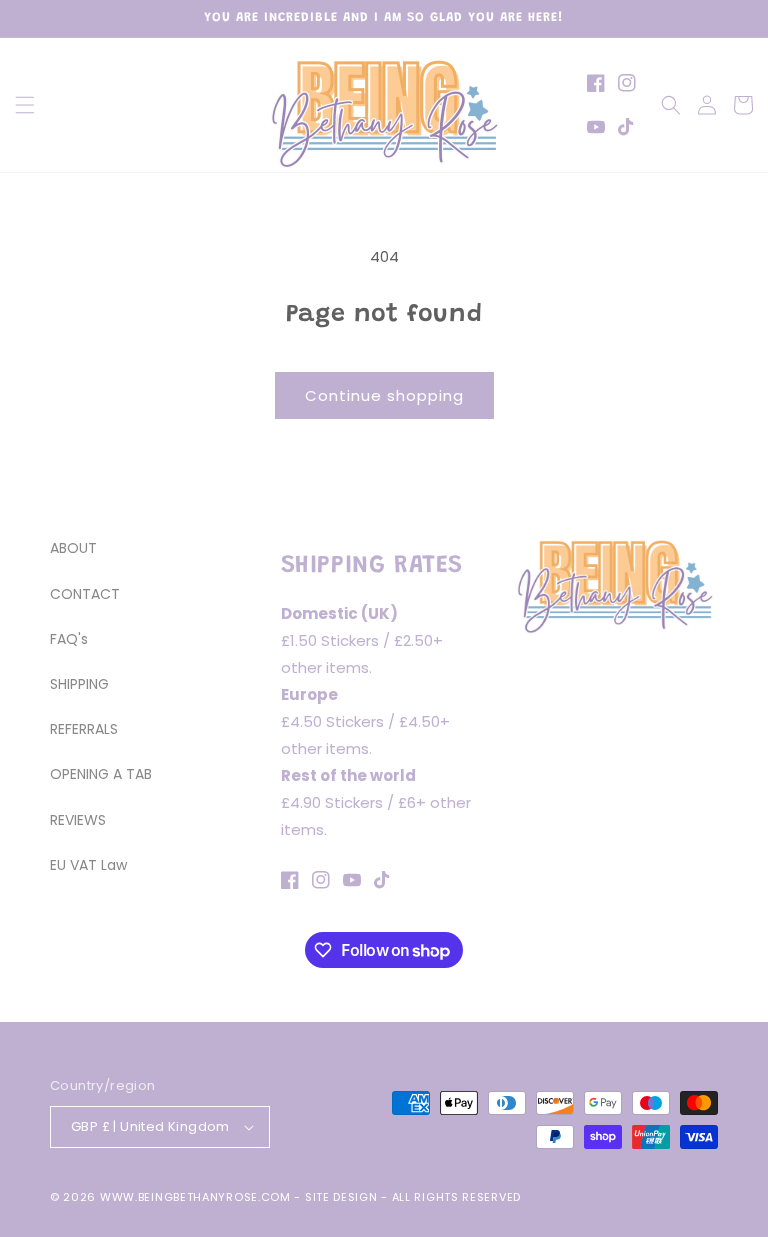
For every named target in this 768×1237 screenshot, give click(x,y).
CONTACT (85, 594)
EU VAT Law (88, 865)
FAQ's (69, 639)
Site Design (341, 1197)
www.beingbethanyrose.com (195, 1197)
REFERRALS (84, 729)
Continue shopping (384, 395)
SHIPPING (79, 684)
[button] (25, 105)
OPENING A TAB (101, 774)
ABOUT (73, 548)
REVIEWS (78, 820)
